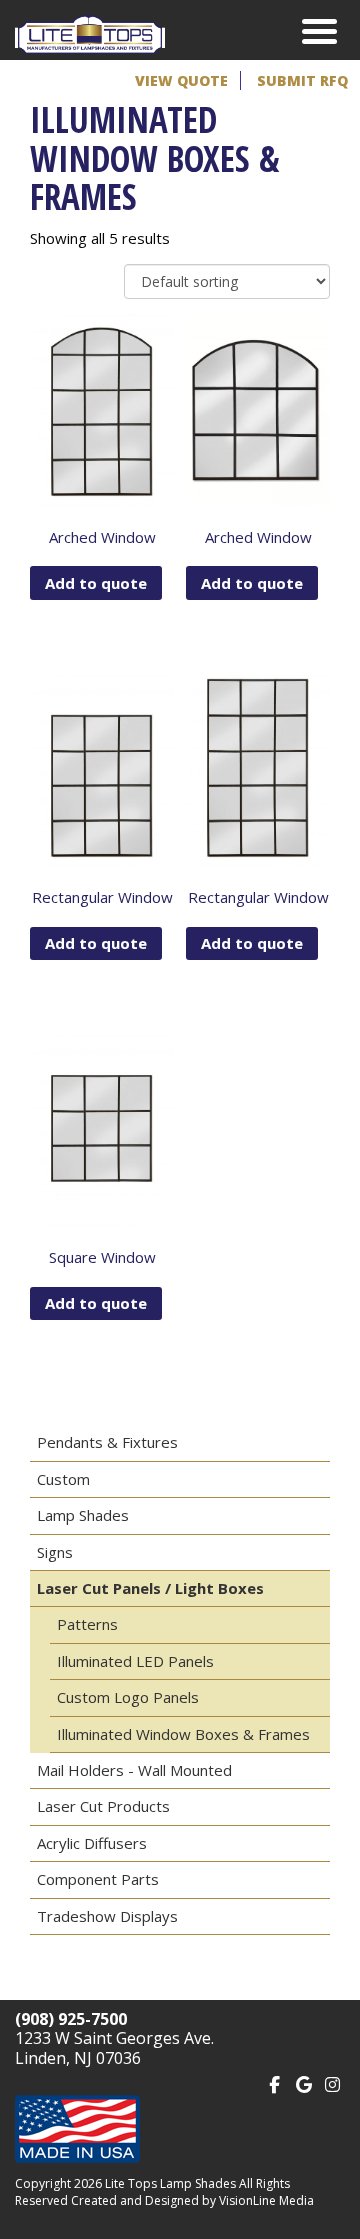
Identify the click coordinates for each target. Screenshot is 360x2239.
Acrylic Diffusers (92, 1843)
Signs (55, 1552)
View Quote (181, 80)
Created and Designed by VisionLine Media (192, 2200)
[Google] (303, 2082)
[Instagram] (332, 2082)
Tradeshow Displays (107, 1916)
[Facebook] (274, 2082)
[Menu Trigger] (319, 30)
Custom (63, 1479)
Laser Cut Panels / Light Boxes (150, 1588)
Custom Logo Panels (128, 1697)
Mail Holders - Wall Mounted (134, 1770)
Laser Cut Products (103, 1806)
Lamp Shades (83, 1515)
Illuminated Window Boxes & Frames (183, 1734)
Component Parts (98, 1879)
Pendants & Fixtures (107, 1442)
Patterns (87, 1624)
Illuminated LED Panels (135, 1661)
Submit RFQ (302, 80)
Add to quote (96, 583)
